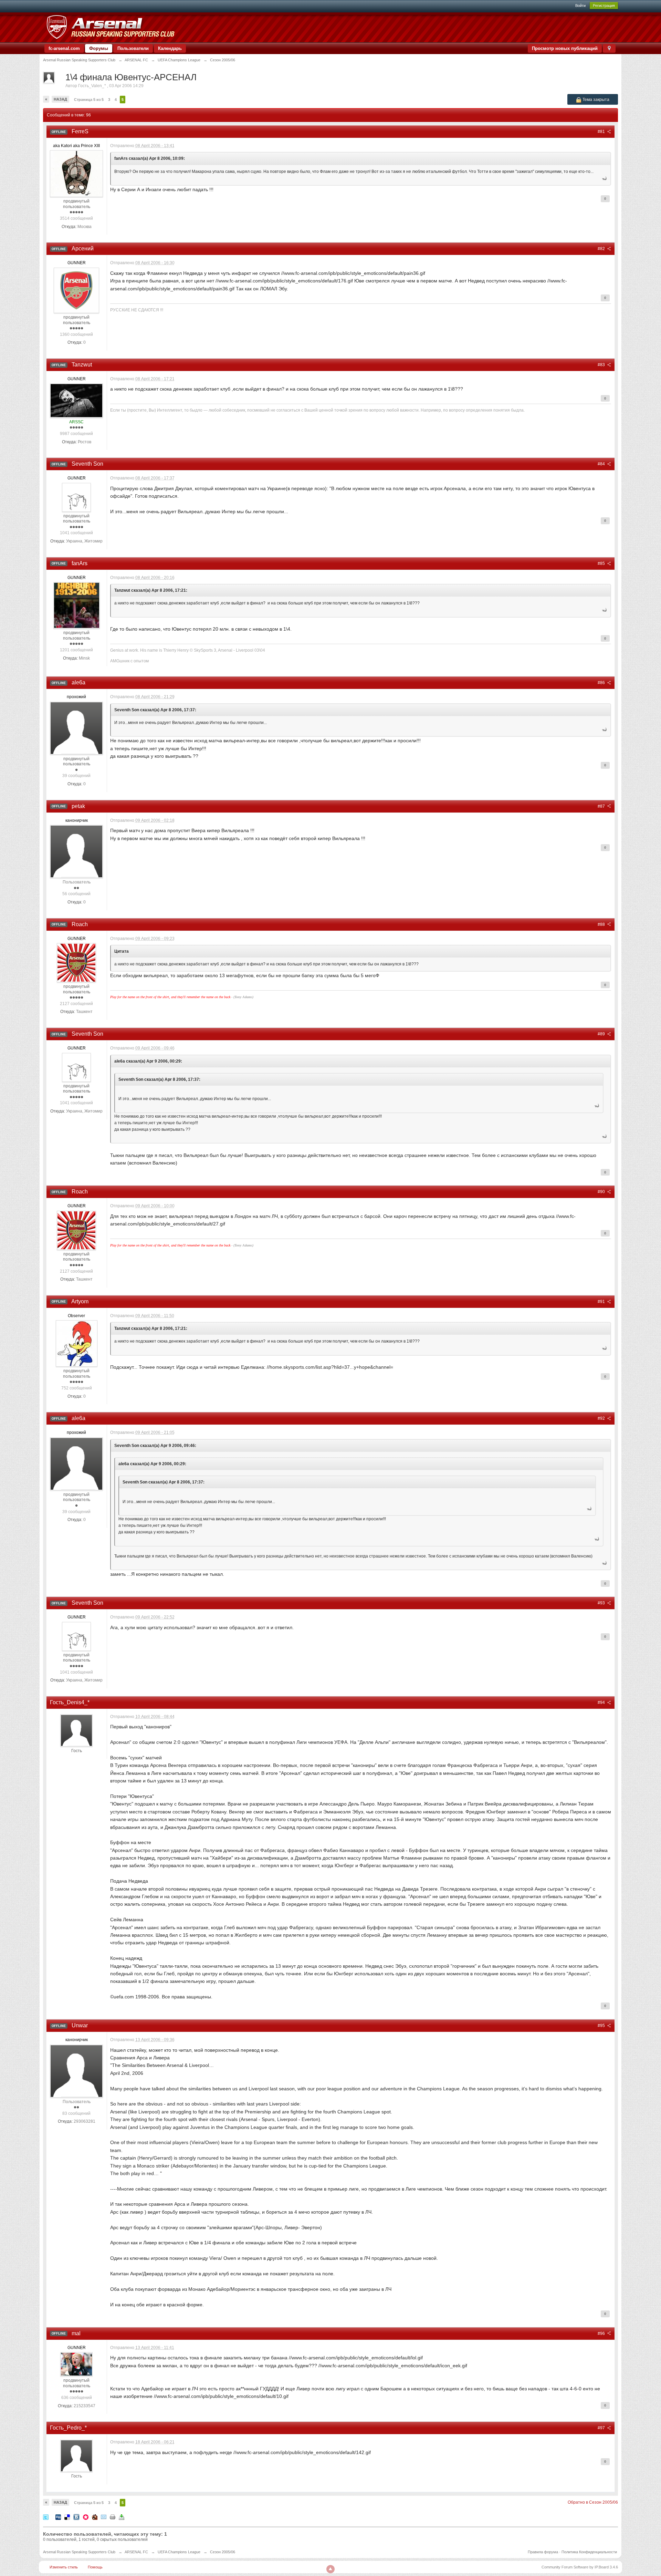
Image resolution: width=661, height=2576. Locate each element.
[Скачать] (122, 2517)
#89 (602, 1034)
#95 (602, 2026)
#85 (602, 563)
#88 (602, 924)
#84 (602, 464)
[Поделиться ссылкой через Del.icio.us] (67, 2517)
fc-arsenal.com (64, 48)
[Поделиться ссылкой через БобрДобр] (95, 2517)
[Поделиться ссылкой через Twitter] (46, 2517)
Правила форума (543, 2552)
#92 (602, 1418)
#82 (602, 249)
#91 (602, 1302)
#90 (602, 1192)
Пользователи (133, 48)
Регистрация (604, 6)
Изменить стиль (64, 2567)
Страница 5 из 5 (89, 100)
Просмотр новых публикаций (565, 48)
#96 (602, 2334)
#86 (602, 683)
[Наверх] (330, 2569)
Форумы (99, 48)
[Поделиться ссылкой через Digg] (58, 2517)
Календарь (170, 48)
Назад (60, 99)
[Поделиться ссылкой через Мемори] (86, 2517)
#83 (602, 365)
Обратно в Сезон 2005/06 (593, 2502)
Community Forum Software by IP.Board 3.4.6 (580, 2567)
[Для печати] (113, 2517)
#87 (602, 806)
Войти (580, 6)
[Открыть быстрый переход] (609, 48)
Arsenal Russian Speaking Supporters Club (79, 2552)
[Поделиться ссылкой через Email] (104, 2517)
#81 (602, 132)
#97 (602, 2428)
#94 (602, 1703)
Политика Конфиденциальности (589, 2552)
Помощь (95, 2567)
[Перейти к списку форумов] (110, 27)
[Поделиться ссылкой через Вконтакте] (76, 2517)
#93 (602, 1603)
